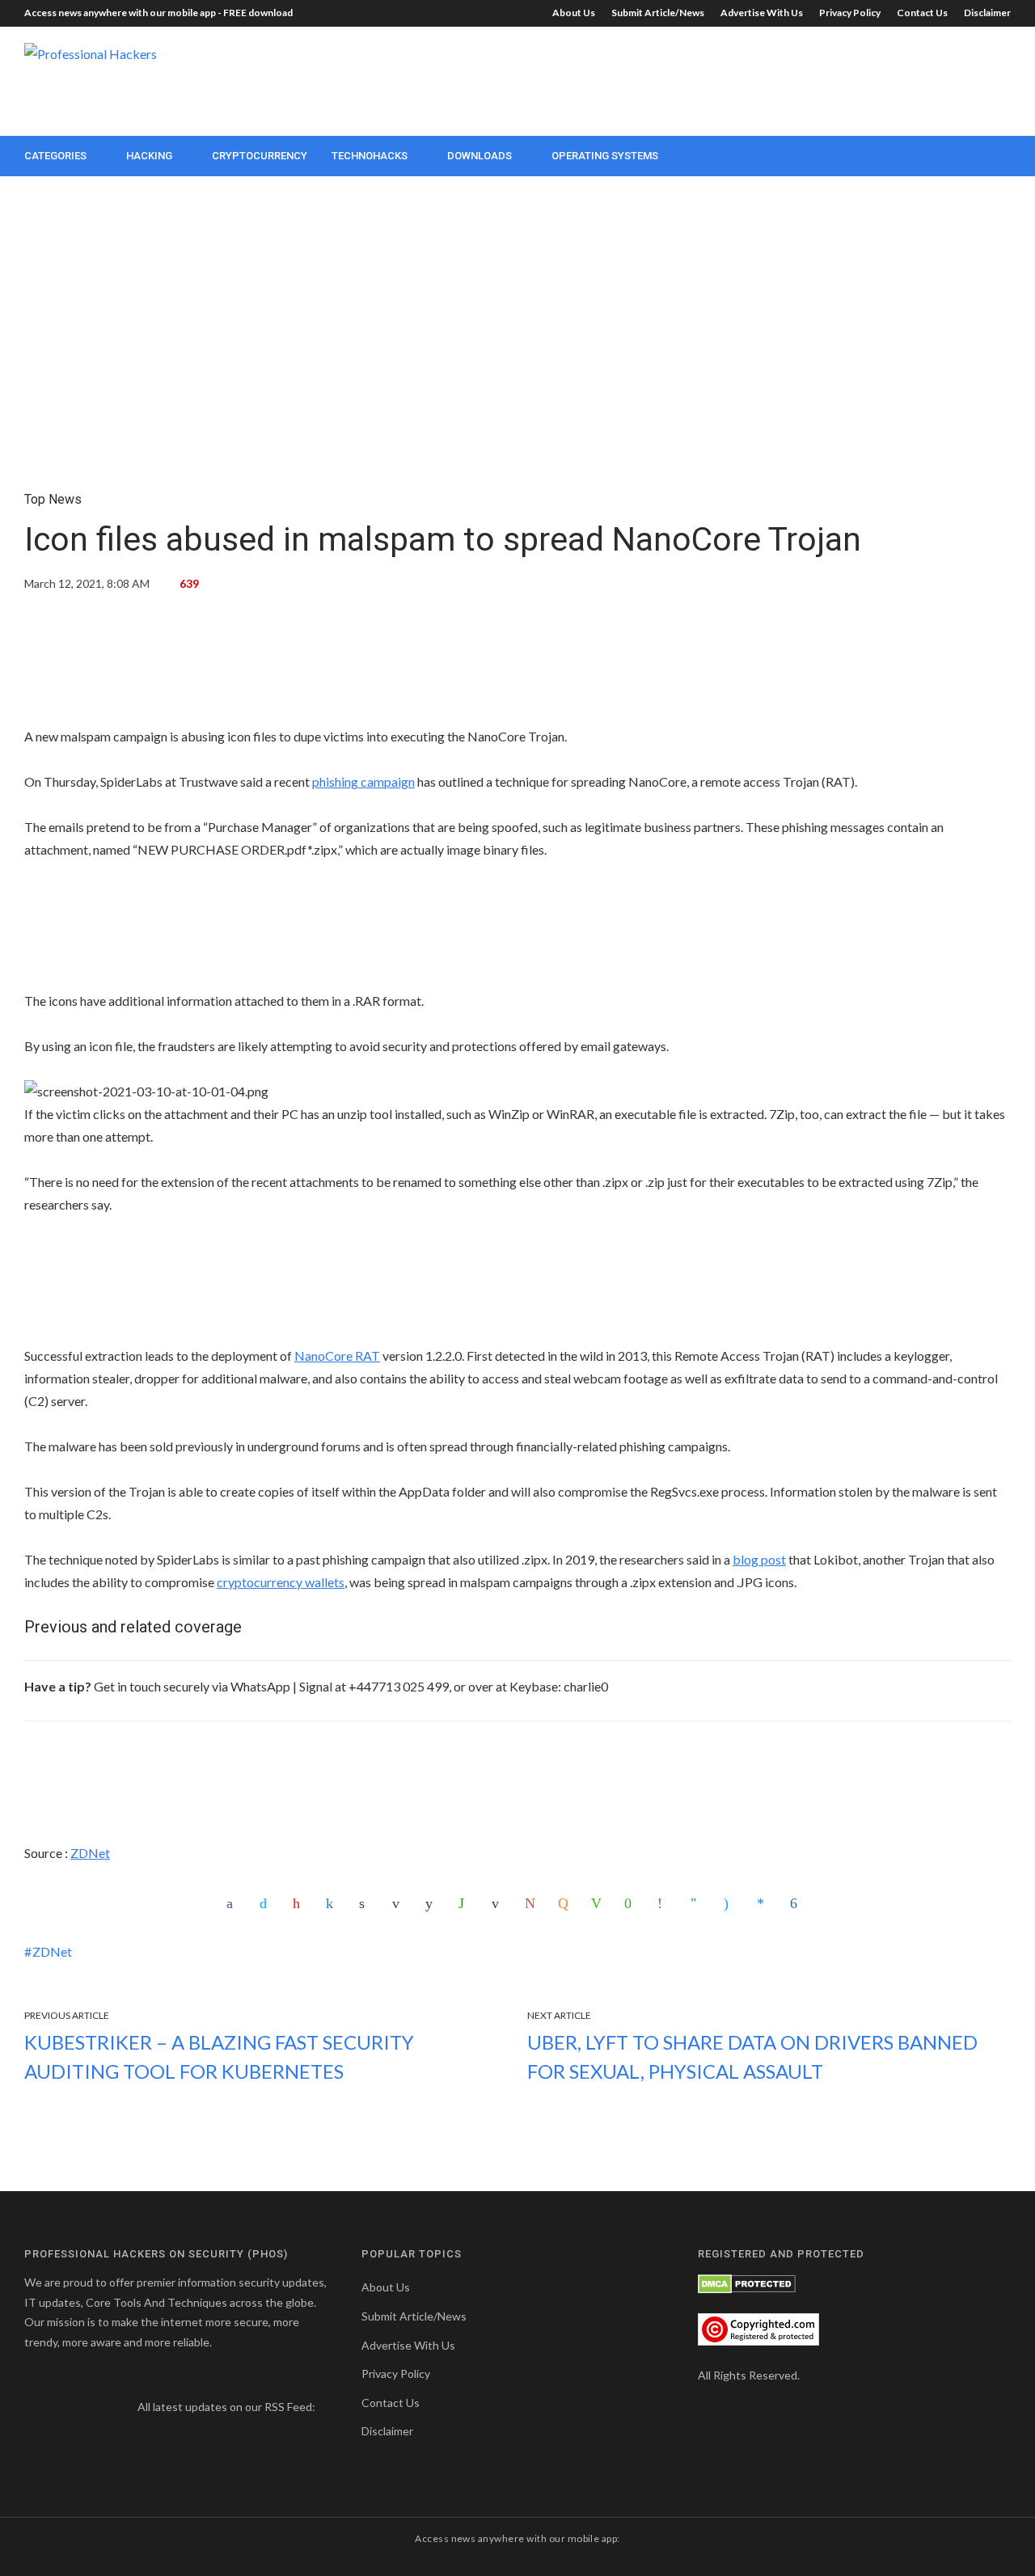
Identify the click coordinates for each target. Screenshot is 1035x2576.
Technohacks (370, 156)
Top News (53, 499)
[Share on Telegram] (698, 1903)
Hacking (149, 156)
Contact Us (922, 13)
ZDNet (90, 1853)
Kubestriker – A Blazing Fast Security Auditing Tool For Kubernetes (219, 2057)
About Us (574, 13)
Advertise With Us (762, 13)
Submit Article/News (658, 13)
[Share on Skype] (731, 1903)
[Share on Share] (797, 1903)
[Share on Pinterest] (300, 1903)
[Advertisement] (716, 79)
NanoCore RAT (337, 1356)
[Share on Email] (399, 1903)
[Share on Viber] (665, 1903)
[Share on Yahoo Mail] (499, 1903)
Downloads (479, 156)
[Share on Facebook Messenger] (764, 1903)
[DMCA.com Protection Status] (747, 2282)
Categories (55, 156)
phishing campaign (363, 781)
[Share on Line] (598, 1903)
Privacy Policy (850, 13)
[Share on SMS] (632, 1903)
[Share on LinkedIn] (333, 1903)
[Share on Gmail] (532, 1903)
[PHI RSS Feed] (35, 2430)
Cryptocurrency (260, 156)
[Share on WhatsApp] (466, 1903)
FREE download (258, 13)
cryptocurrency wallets (281, 1582)
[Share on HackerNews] (565, 1903)
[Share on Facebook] (234, 1903)
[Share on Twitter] (267, 1903)
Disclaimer (987, 13)
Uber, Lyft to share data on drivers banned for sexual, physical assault (752, 2057)
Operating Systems (605, 156)
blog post (759, 1559)
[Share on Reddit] (433, 1903)
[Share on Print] (366, 1903)
